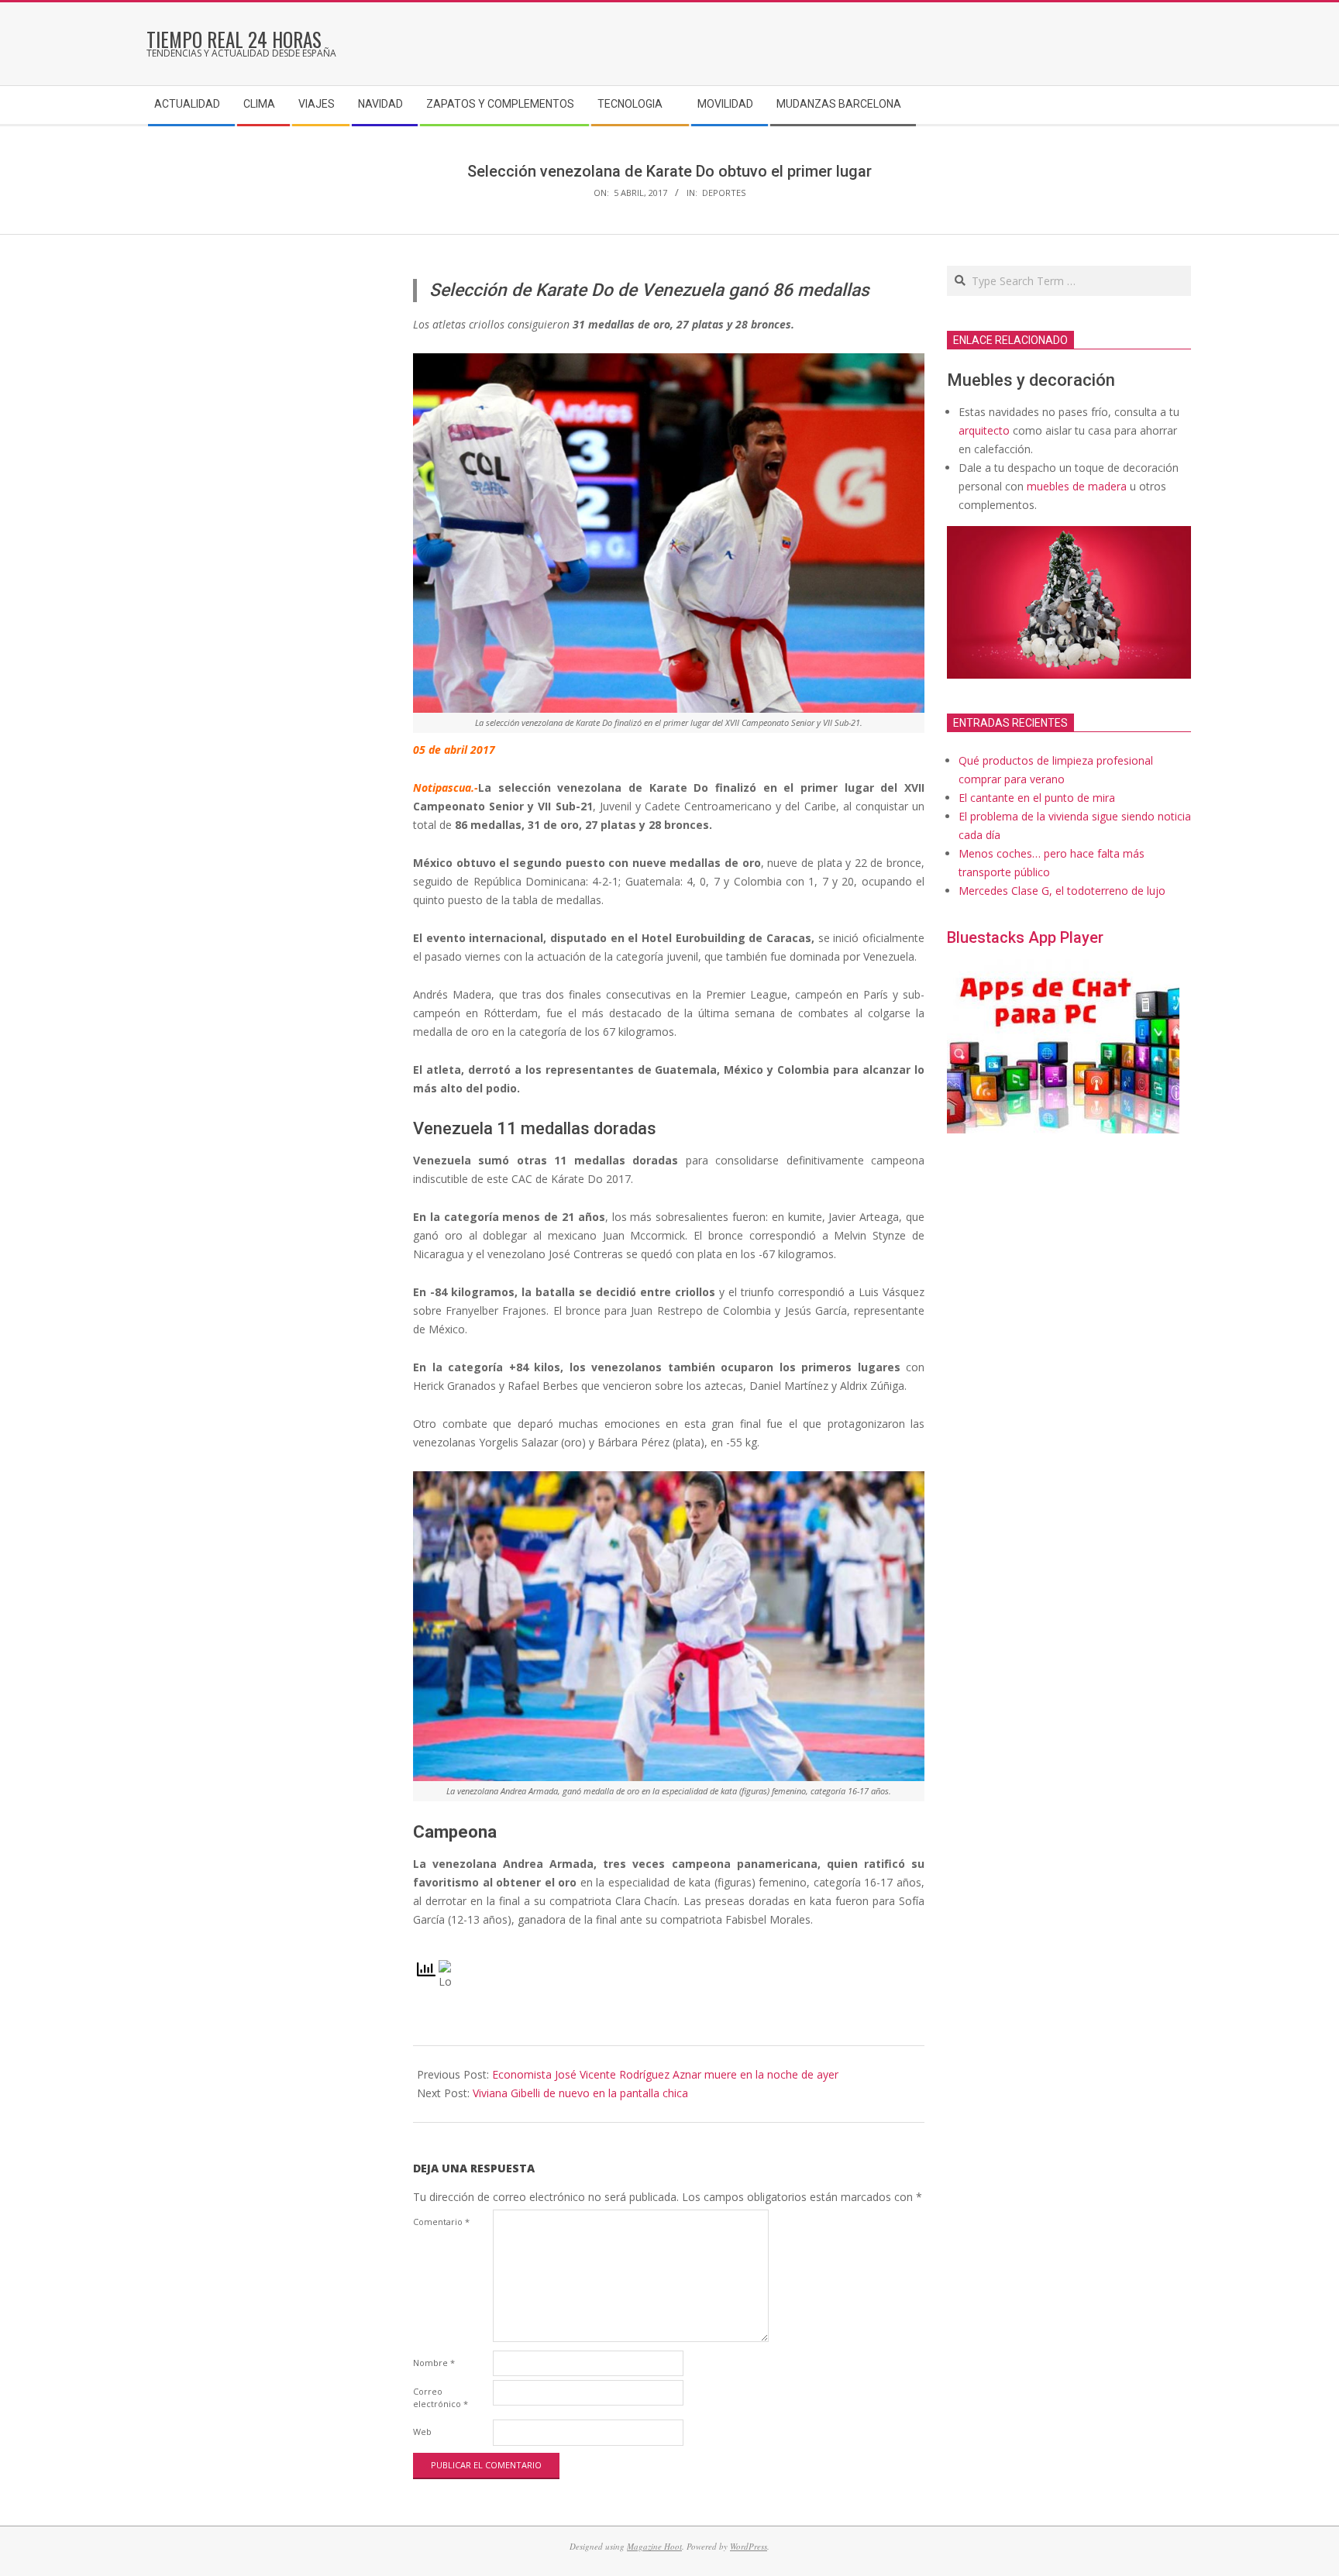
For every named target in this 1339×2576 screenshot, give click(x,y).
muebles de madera (1077, 486)
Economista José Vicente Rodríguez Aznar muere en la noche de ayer (665, 2074)
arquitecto (984, 430)
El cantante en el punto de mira (1037, 798)
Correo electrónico (441, 2397)
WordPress (749, 2546)
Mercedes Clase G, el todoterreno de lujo (1062, 891)
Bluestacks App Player (1025, 937)
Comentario (441, 2222)
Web (422, 2432)
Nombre (434, 2363)
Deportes (724, 193)
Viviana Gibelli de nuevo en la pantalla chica (580, 2093)
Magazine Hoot (654, 2546)
